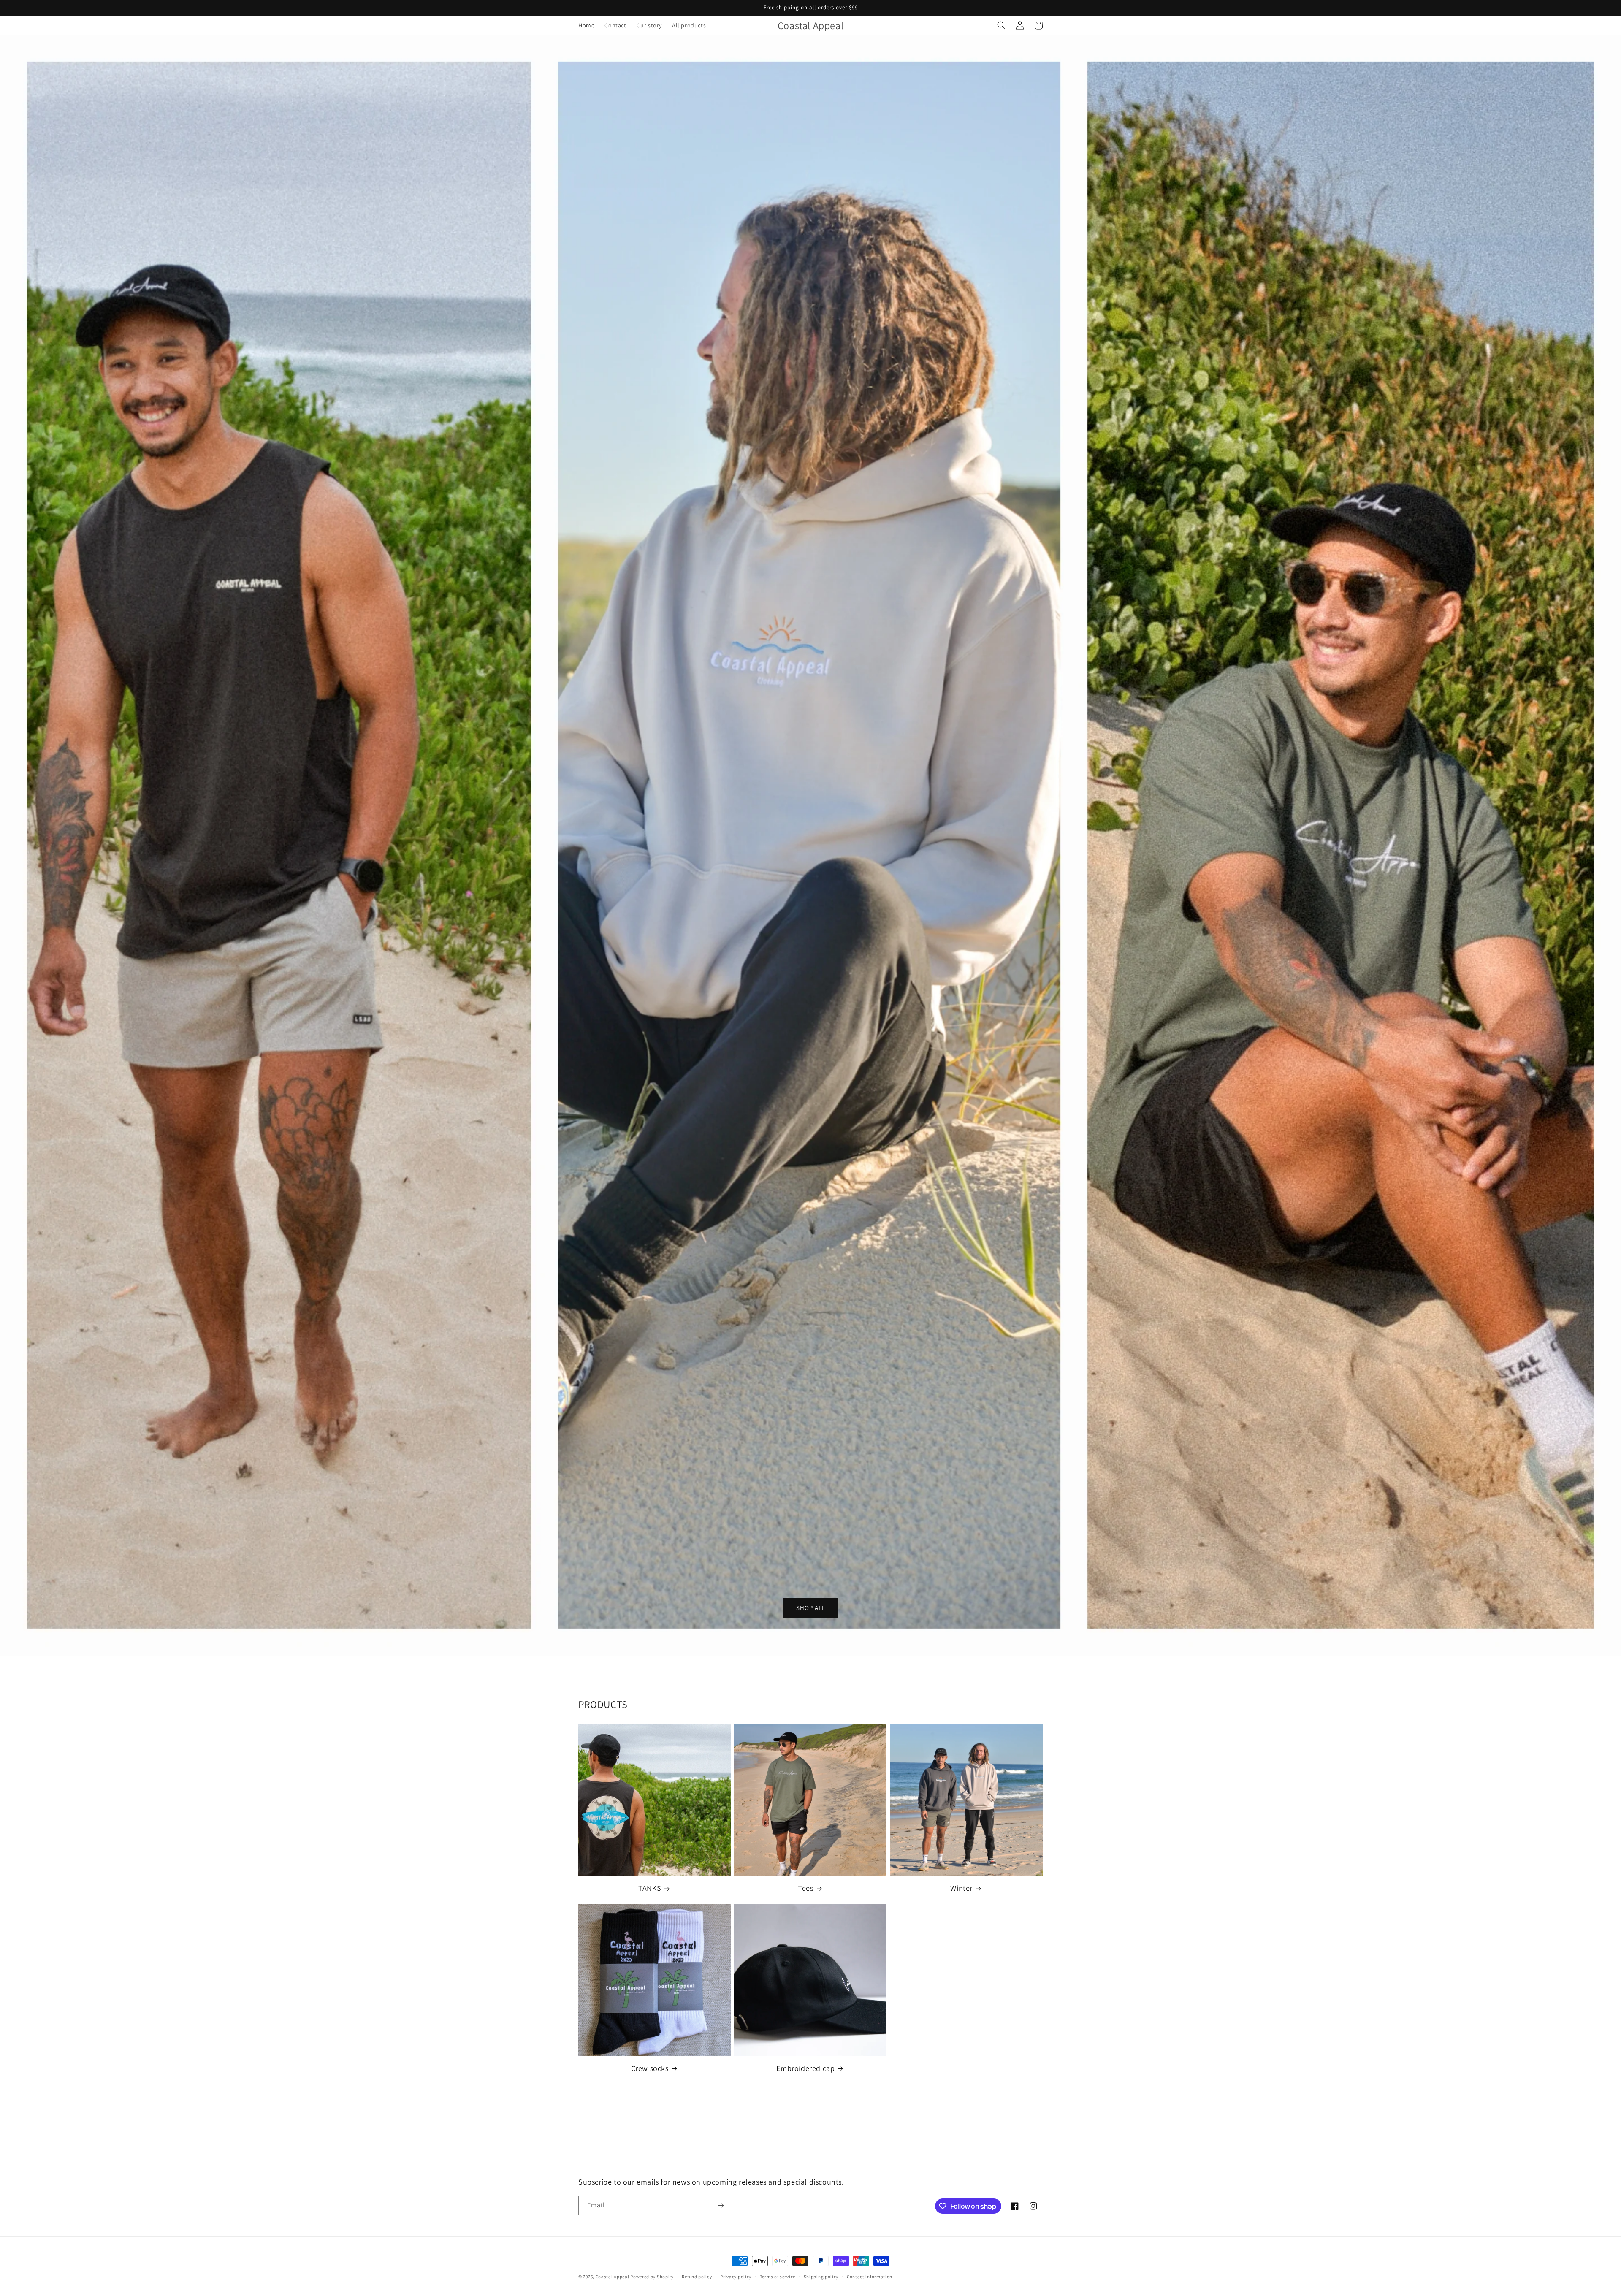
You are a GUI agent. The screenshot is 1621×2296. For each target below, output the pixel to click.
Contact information (870, 2277)
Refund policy (697, 2277)
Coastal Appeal (613, 2277)
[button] (1001, 25)
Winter (961, 1888)
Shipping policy (821, 2277)
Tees (805, 1888)
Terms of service (778, 2277)
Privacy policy (736, 2277)
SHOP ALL (811, 1607)
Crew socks (650, 2068)
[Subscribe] (721, 2205)
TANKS (650, 1888)
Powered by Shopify (652, 2277)
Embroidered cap (805, 2068)
